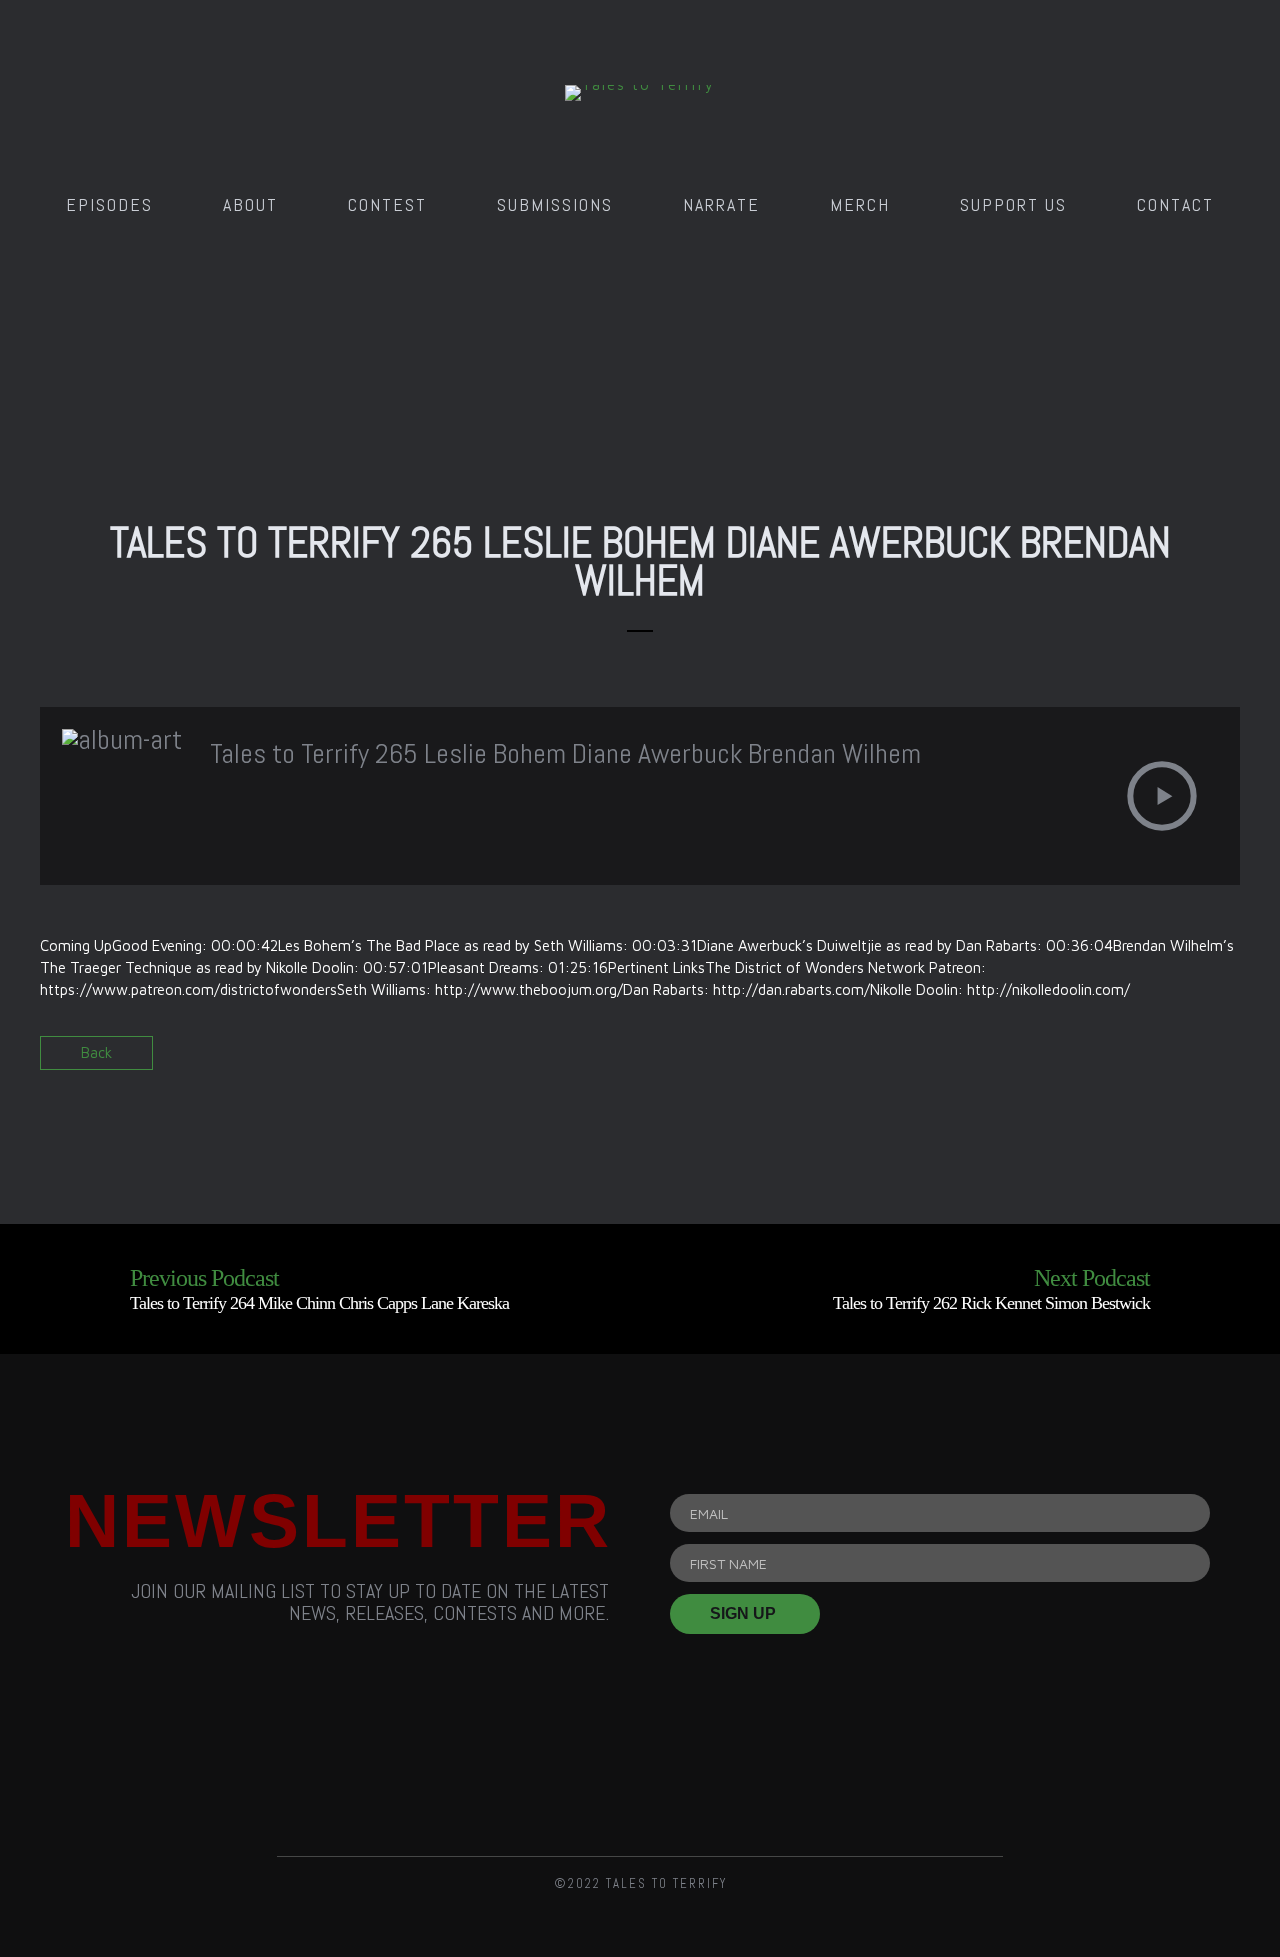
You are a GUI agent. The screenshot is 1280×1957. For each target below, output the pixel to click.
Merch (860, 204)
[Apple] (867, 1771)
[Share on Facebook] (1152, 1059)
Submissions (555, 204)
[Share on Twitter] (1187, 1059)
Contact (1175, 204)
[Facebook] (527, 1771)
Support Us (1013, 204)
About (250, 204)
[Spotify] (754, 1771)
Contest (387, 204)
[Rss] (413, 1771)
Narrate (721, 204)
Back (96, 1052)
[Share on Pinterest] (1222, 1059)
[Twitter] (640, 1771)
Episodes (109, 204)
